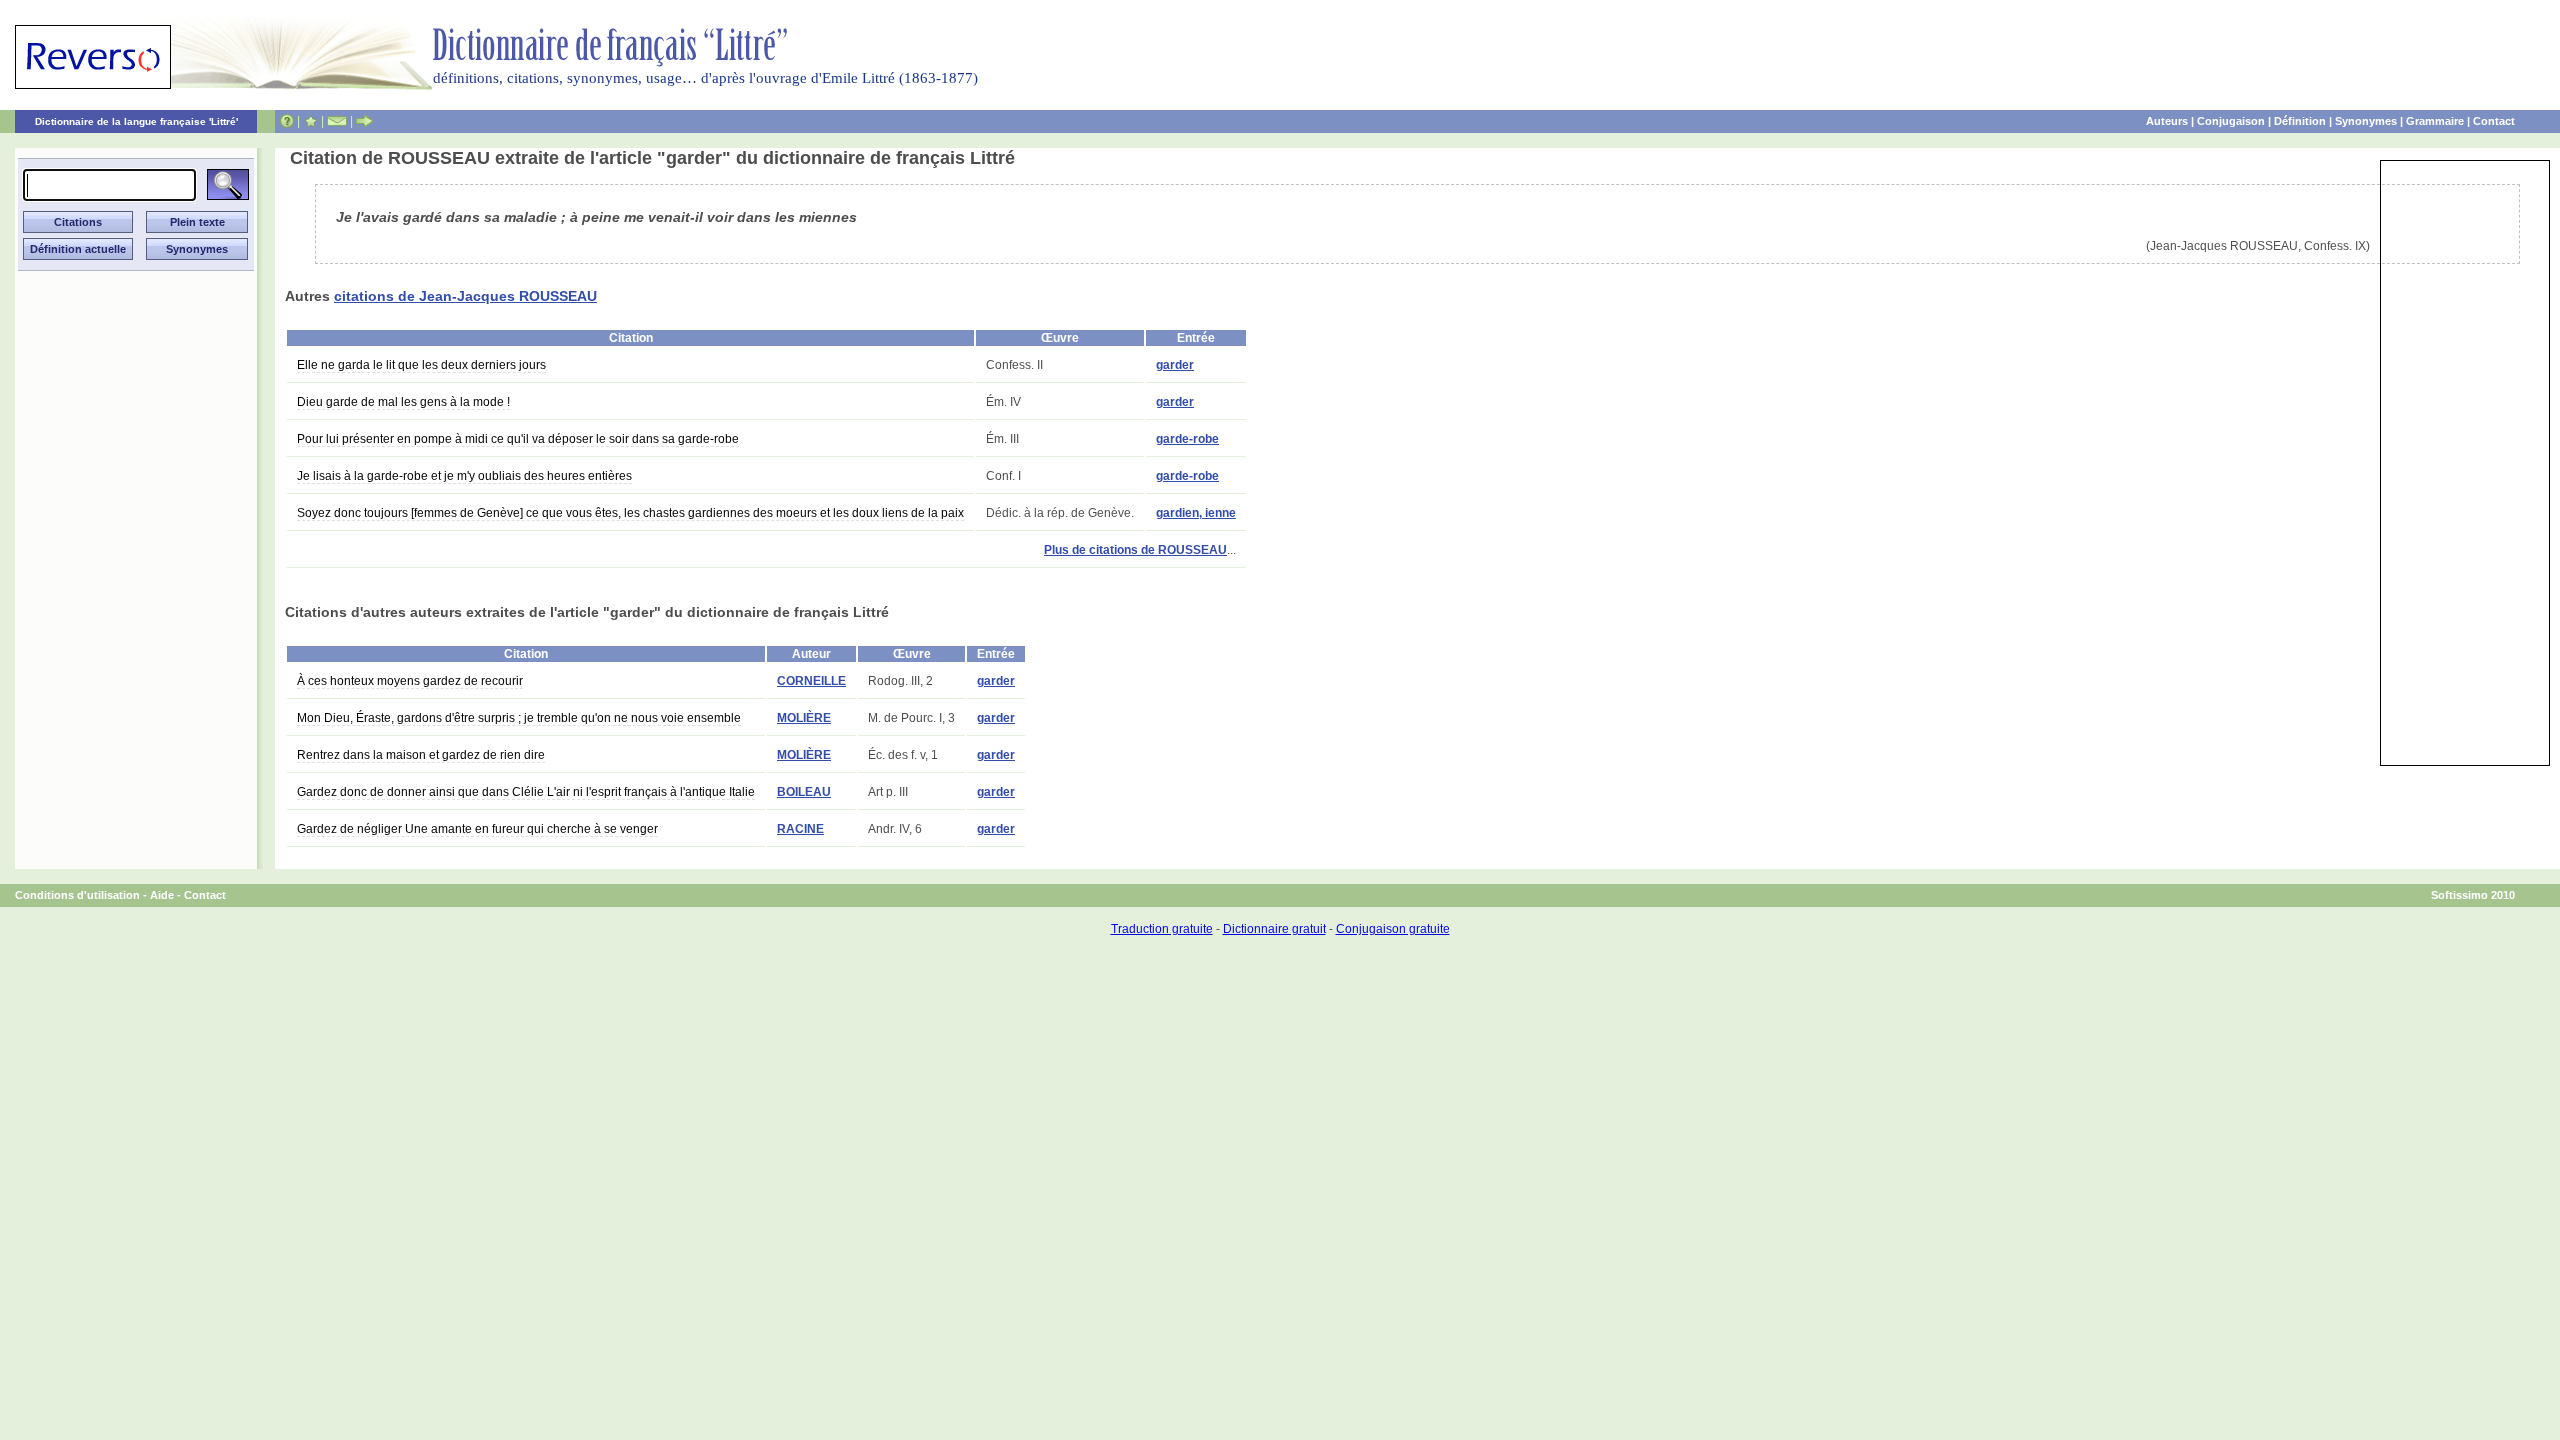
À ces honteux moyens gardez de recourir (410, 681)
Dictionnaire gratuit (1274, 929)
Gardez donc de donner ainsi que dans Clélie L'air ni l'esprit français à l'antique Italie (526, 792)
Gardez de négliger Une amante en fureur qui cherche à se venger (477, 829)
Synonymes (2366, 121)
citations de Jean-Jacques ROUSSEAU (465, 296)
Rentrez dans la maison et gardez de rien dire (421, 755)
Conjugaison (2231, 121)
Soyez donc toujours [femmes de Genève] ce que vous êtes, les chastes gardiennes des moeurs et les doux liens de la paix (630, 513)
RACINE (800, 829)
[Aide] (287, 121)
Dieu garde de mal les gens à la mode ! (403, 402)
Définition (2300, 121)
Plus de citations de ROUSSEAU (1135, 550)
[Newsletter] (337, 121)
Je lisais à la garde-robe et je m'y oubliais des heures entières (464, 476)
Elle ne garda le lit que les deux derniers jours (421, 365)
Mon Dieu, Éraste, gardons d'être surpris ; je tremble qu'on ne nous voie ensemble (519, 718)
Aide (162, 895)
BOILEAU (804, 792)
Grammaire (2435, 121)
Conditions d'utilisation (77, 895)
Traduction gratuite (1162, 929)
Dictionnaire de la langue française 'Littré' (136, 121)
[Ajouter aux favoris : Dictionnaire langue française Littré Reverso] (310, 121)
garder (1175, 365)
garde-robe (1187, 439)
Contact (2494, 121)
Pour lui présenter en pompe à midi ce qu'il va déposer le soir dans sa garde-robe (518, 439)
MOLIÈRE (804, 718)
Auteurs (2167, 121)
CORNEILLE (811, 681)
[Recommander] (364, 121)
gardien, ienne (1196, 513)
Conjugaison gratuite (1393, 929)
